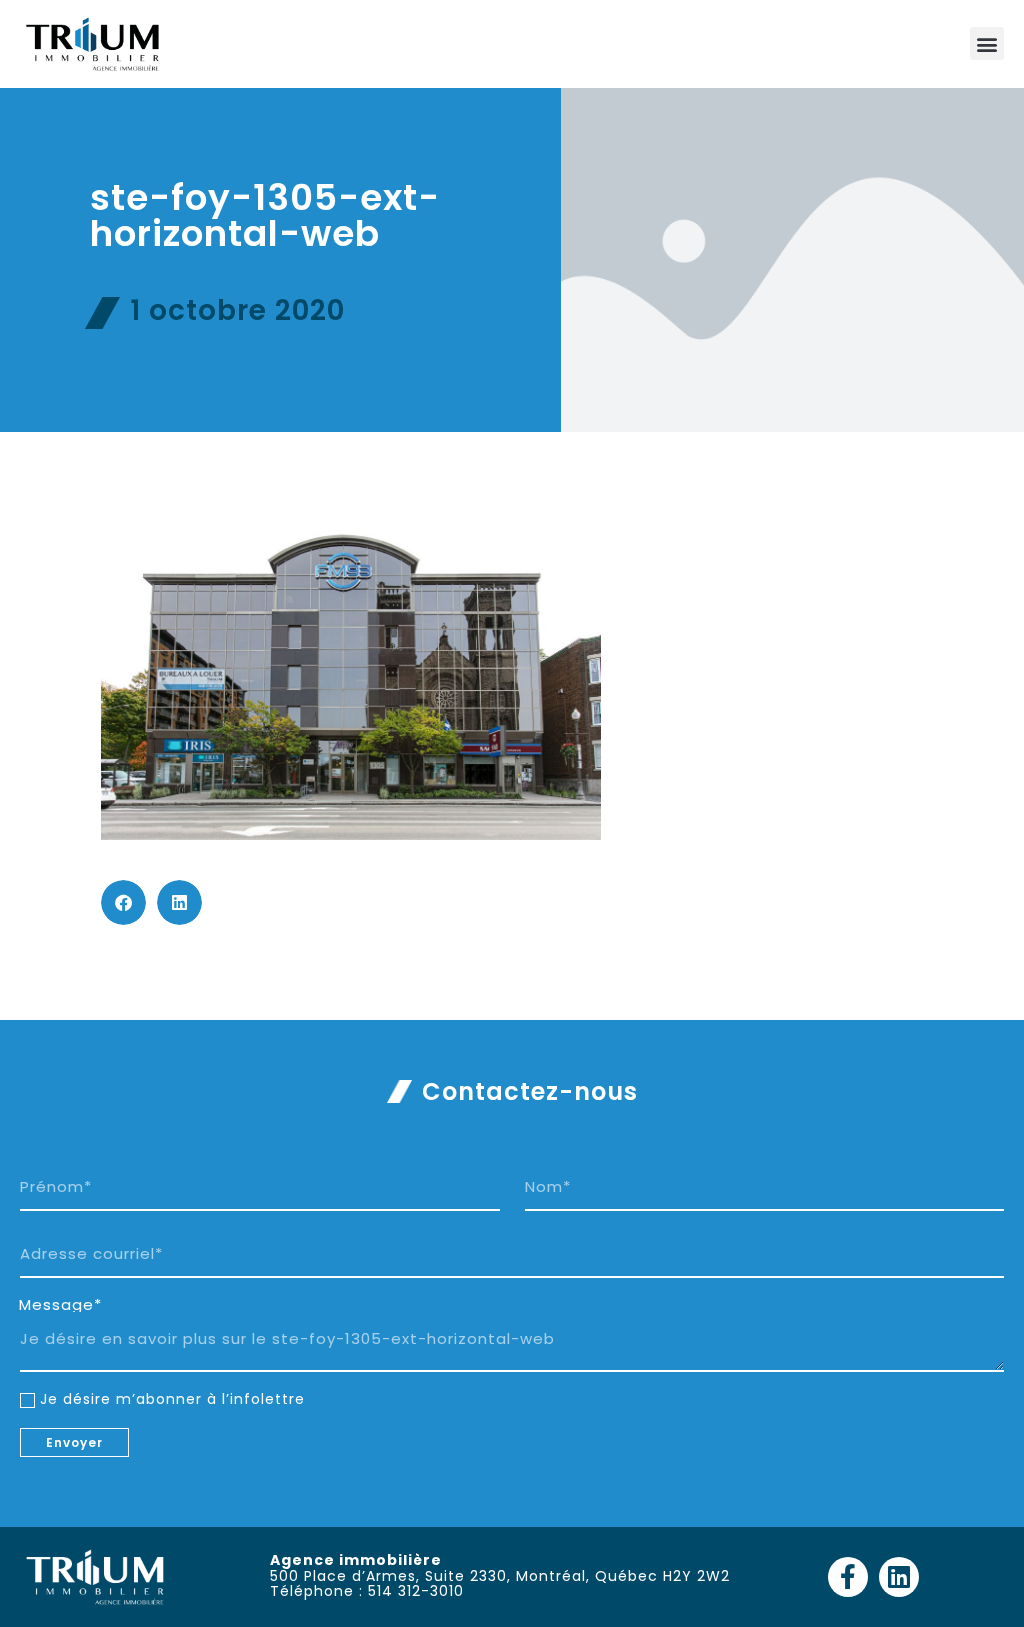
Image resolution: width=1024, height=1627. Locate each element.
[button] (987, 43)
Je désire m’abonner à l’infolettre (172, 1399)
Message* (60, 1305)
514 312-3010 (416, 1591)
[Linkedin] (899, 1577)
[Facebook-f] (848, 1577)
